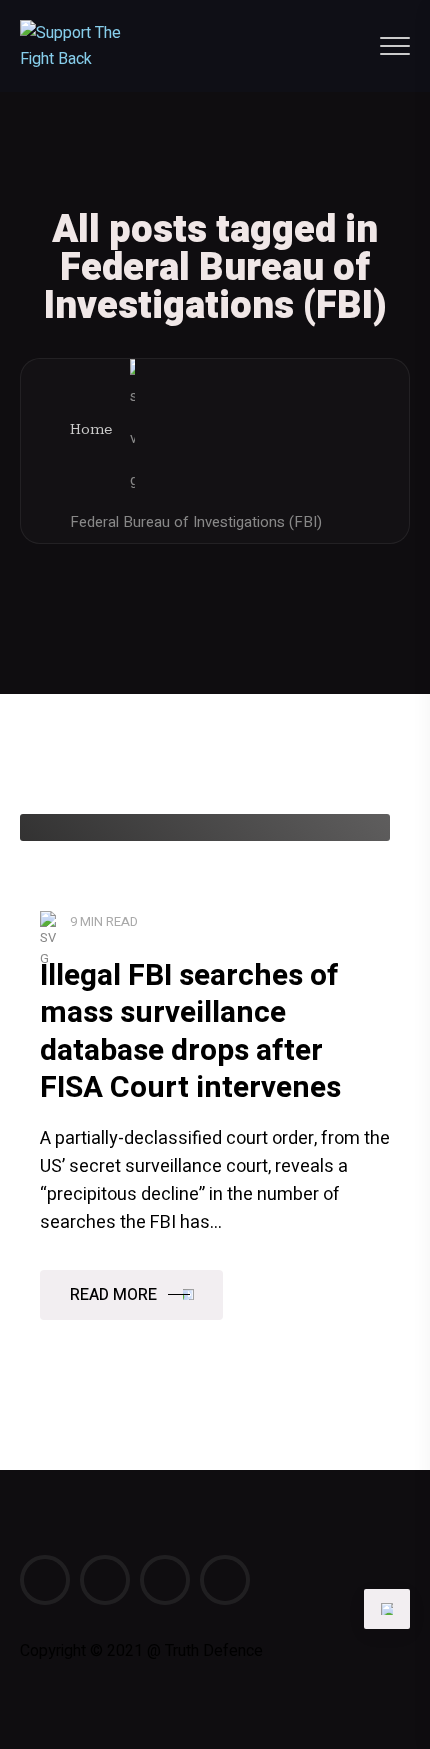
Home (91, 429)
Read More (113, 1295)
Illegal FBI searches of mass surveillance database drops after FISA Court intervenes (190, 1032)
